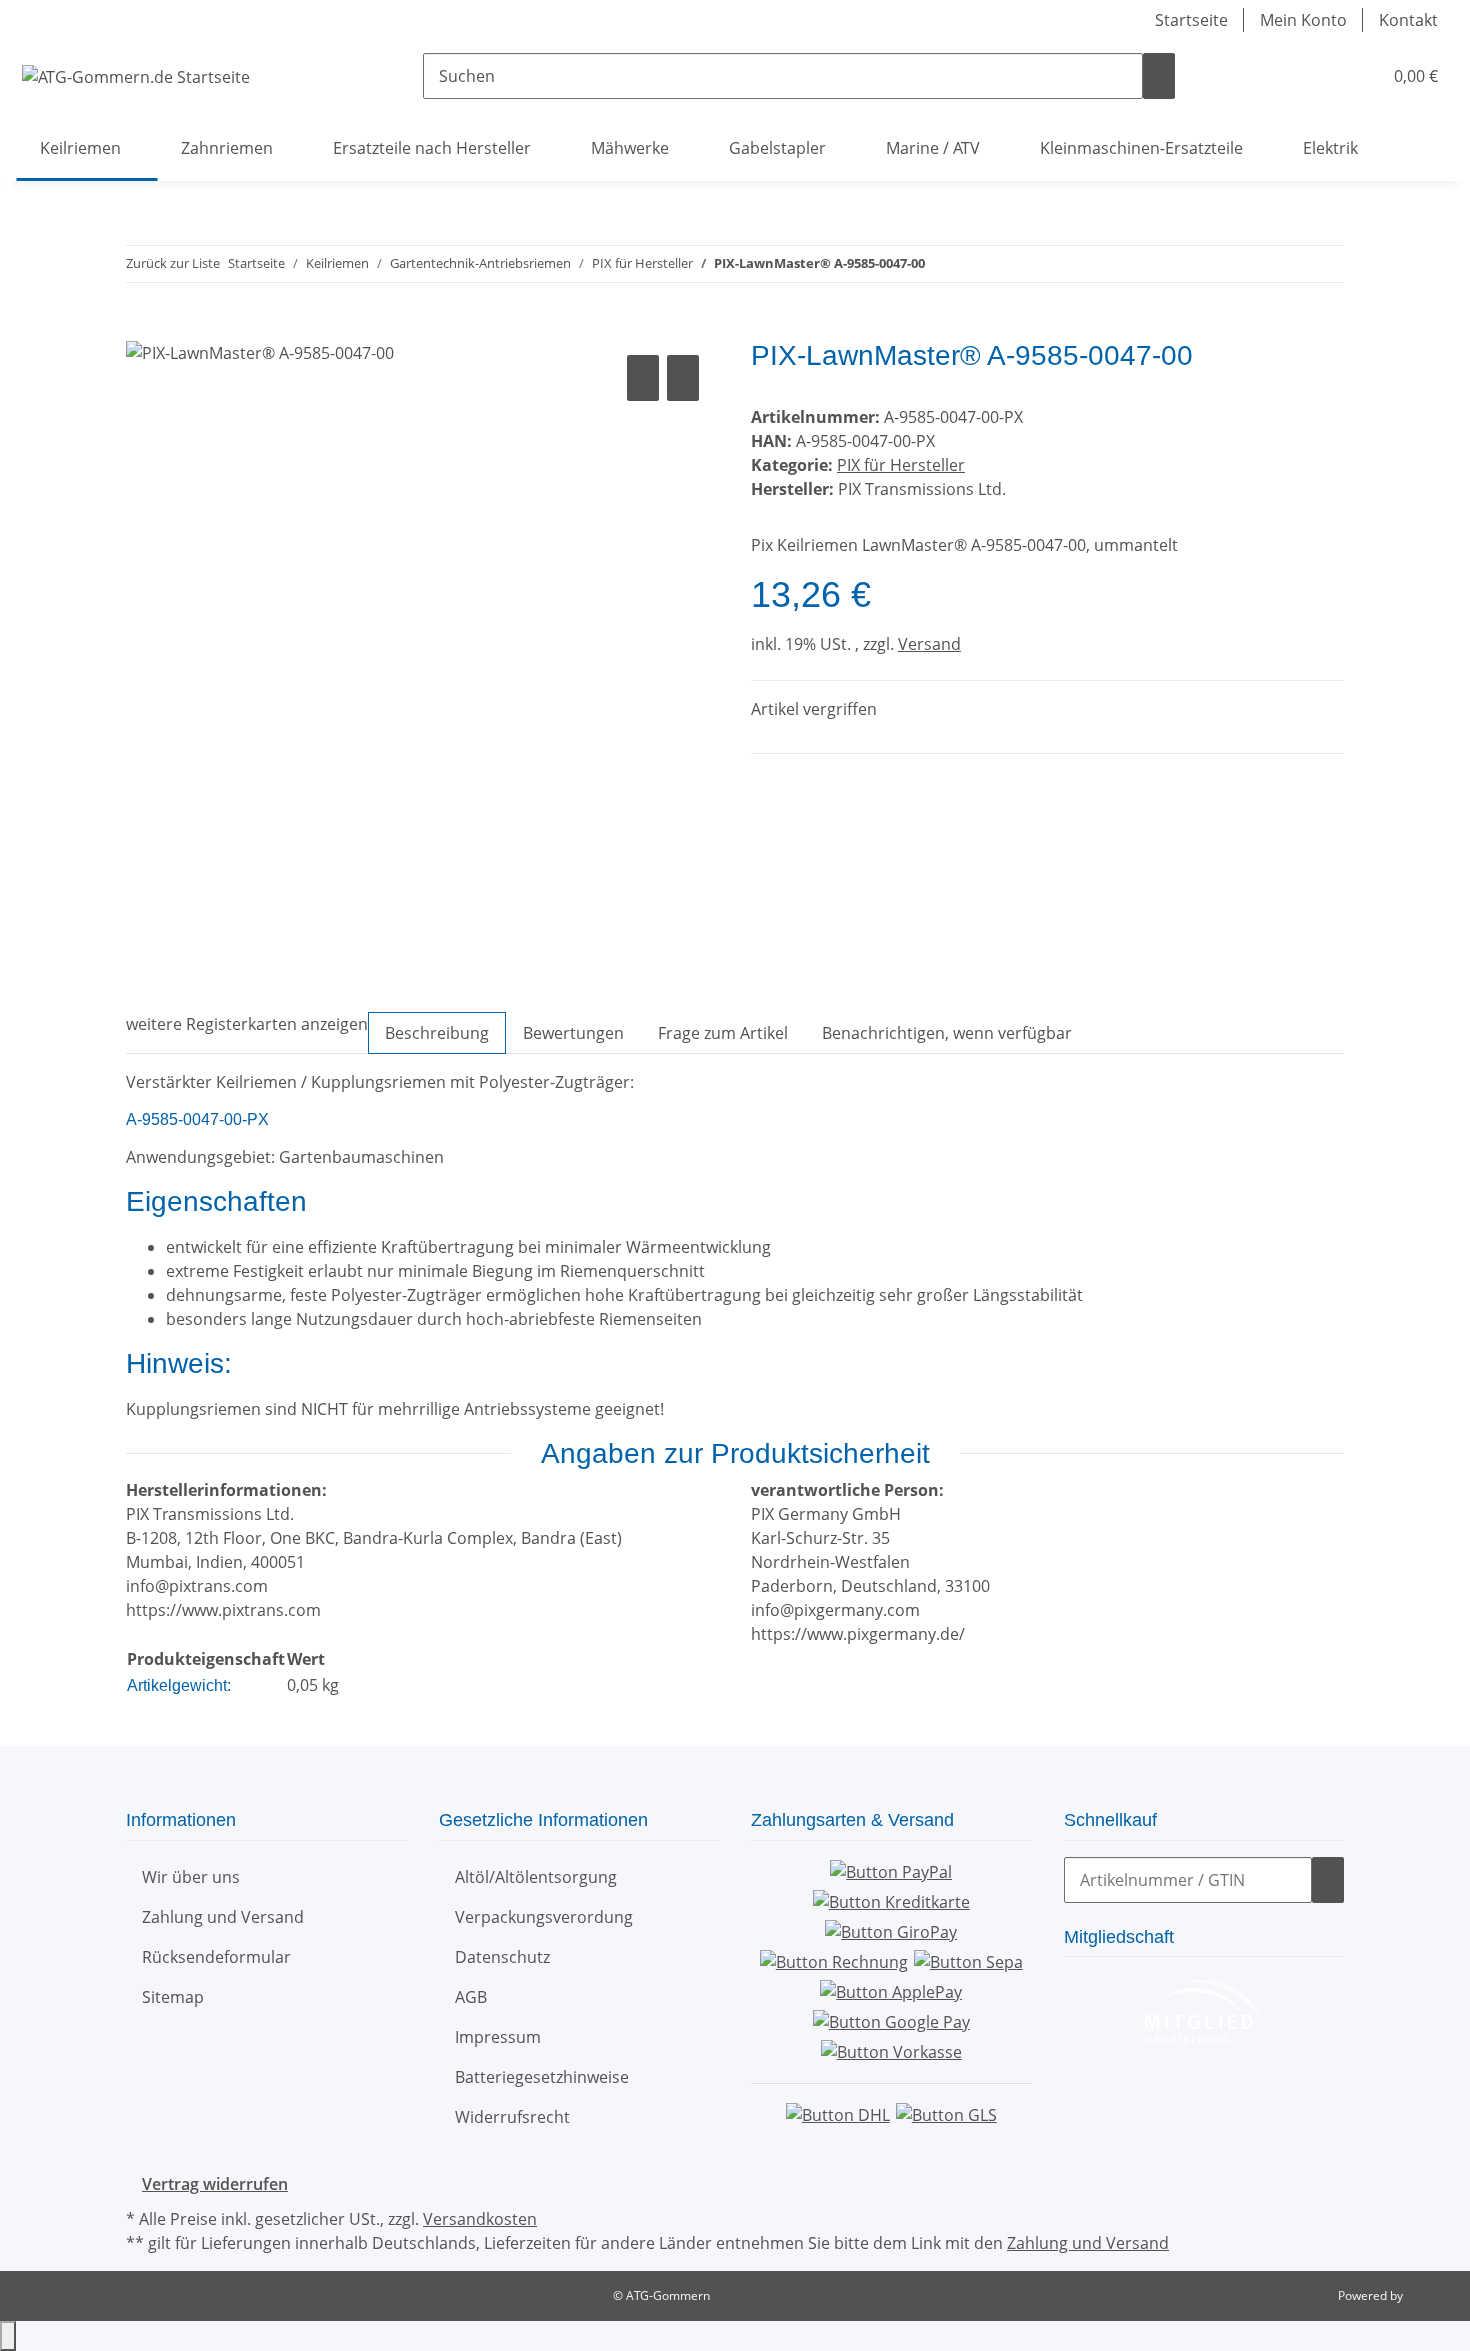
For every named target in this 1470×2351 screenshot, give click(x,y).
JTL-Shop (1430, 2295)
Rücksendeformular (216, 1957)
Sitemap (173, 1997)
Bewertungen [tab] (573, 1033)
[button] (1326, 76)
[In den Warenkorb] (142, 328)
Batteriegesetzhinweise (542, 2077)
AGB (471, 1997)
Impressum (498, 2037)
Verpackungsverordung (544, 1917)
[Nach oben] (8, 2336)
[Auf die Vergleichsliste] (643, 378)
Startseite (1191, 20)
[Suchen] (1159, 76)
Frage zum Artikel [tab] (723, 1033)
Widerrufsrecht (512, 2117)
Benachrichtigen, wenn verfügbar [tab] (947, 1033)
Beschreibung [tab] (437, 1033)
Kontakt (1408, 20)
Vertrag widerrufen (215, 2184)
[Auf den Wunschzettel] (683, 378)
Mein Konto (1303, 20)
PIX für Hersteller (901, 465)
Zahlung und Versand (223, 1917)
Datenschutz (502, 1957)
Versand (929, 644)
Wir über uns (191, 1877)
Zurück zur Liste (173, 263)
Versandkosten (480, 2219)
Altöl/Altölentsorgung (536, 1877)
